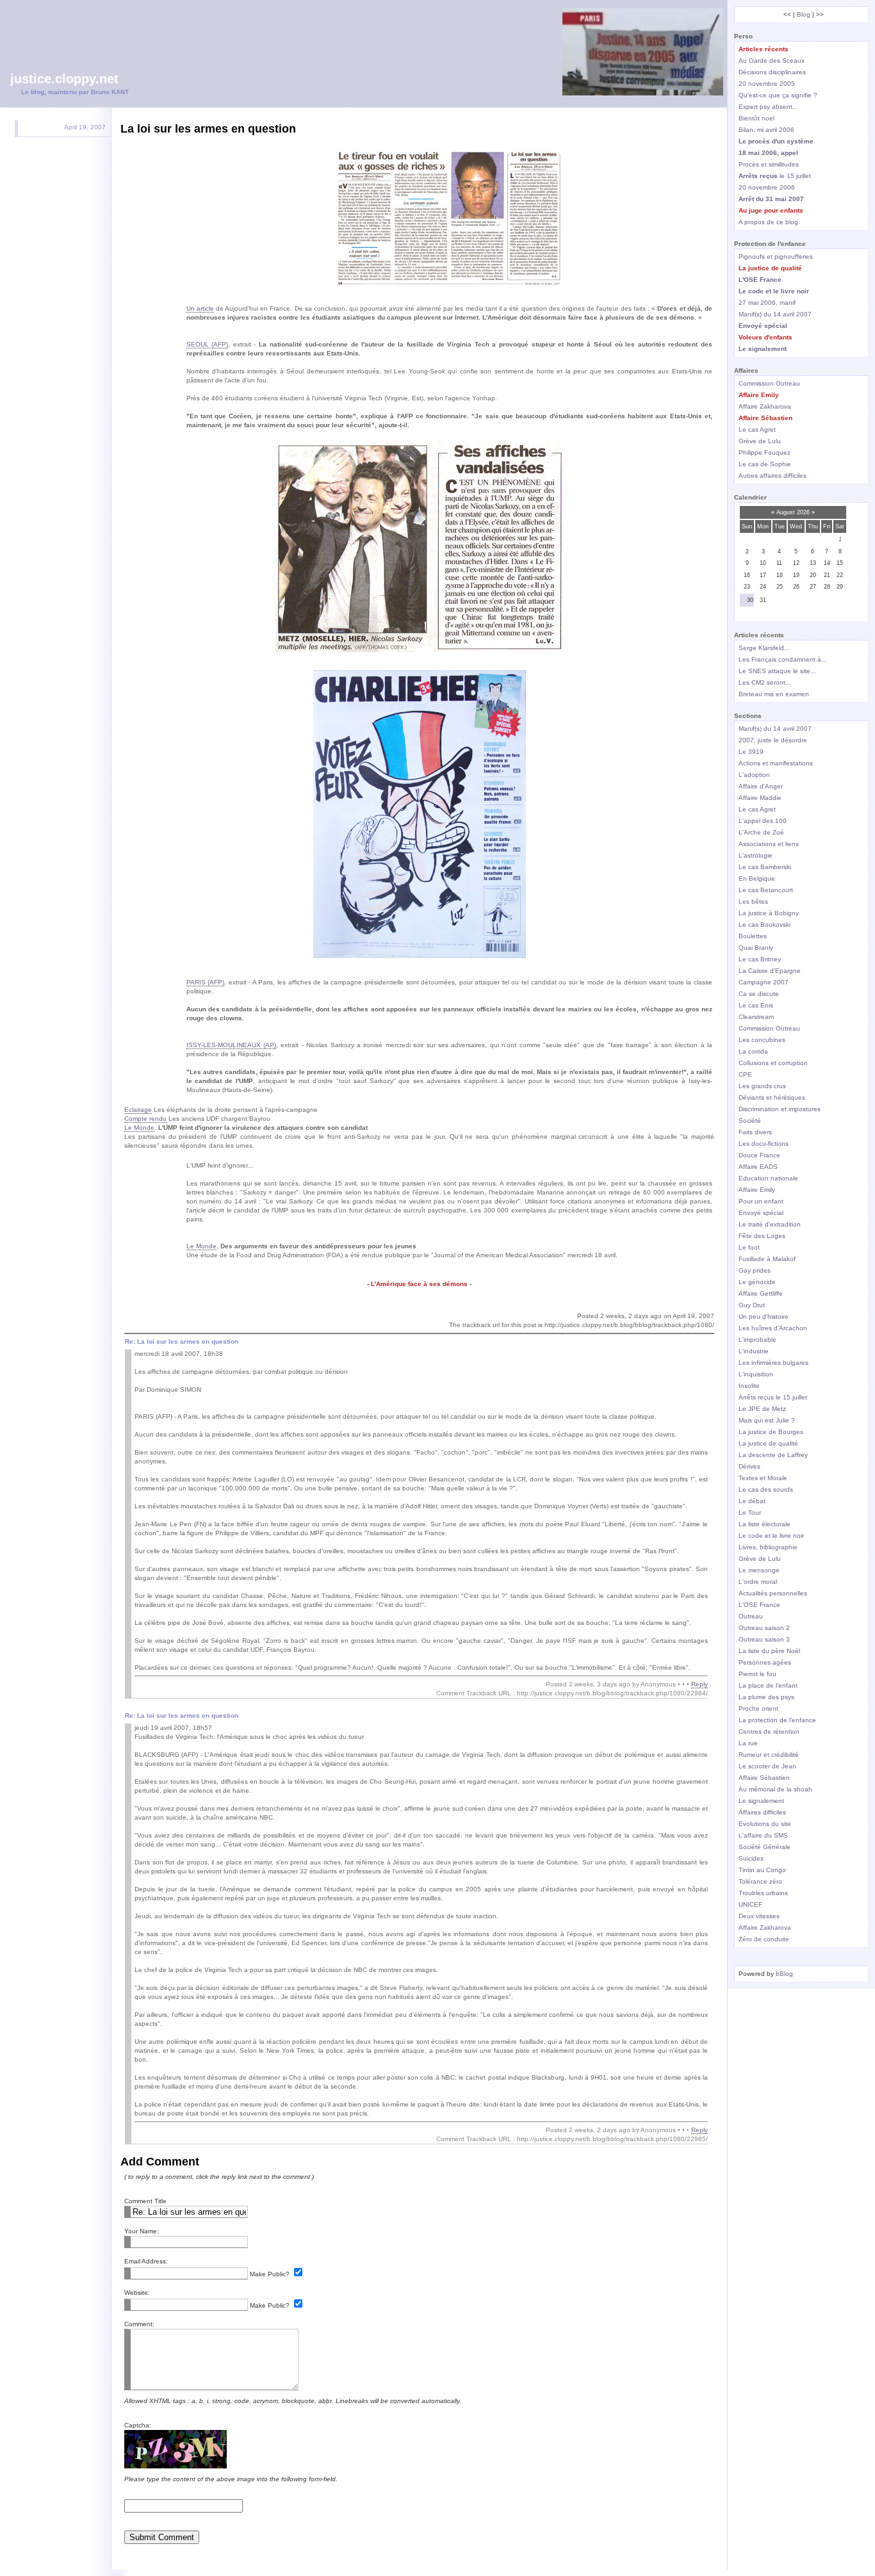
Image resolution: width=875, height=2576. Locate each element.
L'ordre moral (758, 1582)
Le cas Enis (756, 1005)
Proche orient (758, 1708)
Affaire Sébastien (764, 1778)
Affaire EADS (758, 1167)
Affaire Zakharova (765, 406)
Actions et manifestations (776, 763)
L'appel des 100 (763, 821)
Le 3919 (751, 752)
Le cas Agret (757, 429)
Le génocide (757, 1282)
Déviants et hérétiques (772, 1097)
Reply (699, 1684)
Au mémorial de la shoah (775, 1789)
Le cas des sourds (766, 1489)
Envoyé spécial (761, 1213)
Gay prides (755, 1270)
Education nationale (768, 1178)
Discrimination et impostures (780, 1109)
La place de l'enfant (768, 1685)
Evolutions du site (765, 1824)
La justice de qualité (768, 1443)
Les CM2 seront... (765, 682)
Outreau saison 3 (764, 1639)
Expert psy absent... (768, 107)
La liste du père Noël (769, 1651)
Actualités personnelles (773, 1593)
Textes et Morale (763, 1478)
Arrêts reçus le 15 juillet (773, 1397)
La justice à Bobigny (769, 913)
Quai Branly (756, 948)
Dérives (749, 1466)
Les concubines (762, 1040)
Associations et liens (769, 844)
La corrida (753, 1051)
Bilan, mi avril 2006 (766, 130)
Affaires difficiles (762, 1812)
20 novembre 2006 (767, 187)
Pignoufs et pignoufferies (776, 257)
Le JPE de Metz (762, 1409)
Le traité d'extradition (770, 1224)
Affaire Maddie (760, 798)
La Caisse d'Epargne (770, 971)
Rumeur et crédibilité (769, 1755)
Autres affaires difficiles (773, 476)
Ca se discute (759, 994)
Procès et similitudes (769, 164)
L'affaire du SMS (763, 1835)
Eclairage (138, 1110)
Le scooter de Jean (767, 1766)
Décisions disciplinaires (772, 72)
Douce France (759, 1155)
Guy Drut (752, 1305)
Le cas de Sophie (765, 464)
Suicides (751, 1858)
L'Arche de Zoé (761, 832)
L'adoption (754, 775)
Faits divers (755, 1132)
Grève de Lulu (760, 441)
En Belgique (757, 878)
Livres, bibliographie (768, 1547)
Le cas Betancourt (766, 890)
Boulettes (753, 936)
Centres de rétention (769, 1732)
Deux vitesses (759, 1916)
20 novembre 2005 (767, 84)
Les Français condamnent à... (783, 659)
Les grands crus (762, 1086)
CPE (745, 1074)
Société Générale (765, 1847)
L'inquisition (756, 1374)
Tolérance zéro (760, 1881)
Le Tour (750, 1512)
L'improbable (757, 1340)
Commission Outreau (769, 383)
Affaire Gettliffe (761, 1293)
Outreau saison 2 (764, 1628)
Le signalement (761, 1801)
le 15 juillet (775, 176)
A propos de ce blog (768, 222)
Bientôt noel (756, 118)
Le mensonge (759, 1570)
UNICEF (750, 1904)
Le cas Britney (760, 959)
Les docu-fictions (764, 1144)
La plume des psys (766, 1697)
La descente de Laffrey (773, 1455)
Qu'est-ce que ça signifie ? (778, 95)
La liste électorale (765, 1524)
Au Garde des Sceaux (772, 61)
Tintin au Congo (762, 1870)
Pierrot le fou (757, 1674)
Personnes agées (765, 1662)
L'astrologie (756, 855)
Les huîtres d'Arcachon (773, 1328)
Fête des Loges (762, 1236)
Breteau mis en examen (774, 694)
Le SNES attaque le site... (777, 671)
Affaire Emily (757, 1190)
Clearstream (756, 1017)
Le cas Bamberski (765, 867)
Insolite (749, 1386)
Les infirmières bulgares (773, 1363)
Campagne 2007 (764, 982)
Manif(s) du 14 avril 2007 (775, 314)
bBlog (784, 1974)
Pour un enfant (761, 1201)
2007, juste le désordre (773, 740)
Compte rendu (145, 1119)
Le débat (752, 1501)
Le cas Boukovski (765, 925)
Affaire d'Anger (761, 786)
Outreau (751, 1616)
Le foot (749, 1247)
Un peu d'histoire (764, 1317)
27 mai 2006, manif (767, 303)
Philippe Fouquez (765, 452)
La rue (748, 1743)
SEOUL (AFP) (208, 344)
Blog (804, 14)
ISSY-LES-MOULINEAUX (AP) (231, 1045)
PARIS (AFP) (206, 982)
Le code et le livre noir (771, 1536)
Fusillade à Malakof (767, 1259)
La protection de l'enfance (777, 1720)
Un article (200, 308)
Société (750, 1121)
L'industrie (754, 1351)
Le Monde (139, 1128)
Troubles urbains (763, 1893)
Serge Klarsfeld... (764, 648)
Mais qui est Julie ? (767, 1420)
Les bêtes (753, 901)
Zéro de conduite (764, 1939)
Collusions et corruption (773, 1063)
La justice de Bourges (771, 1432)
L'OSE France (759, 1605)
